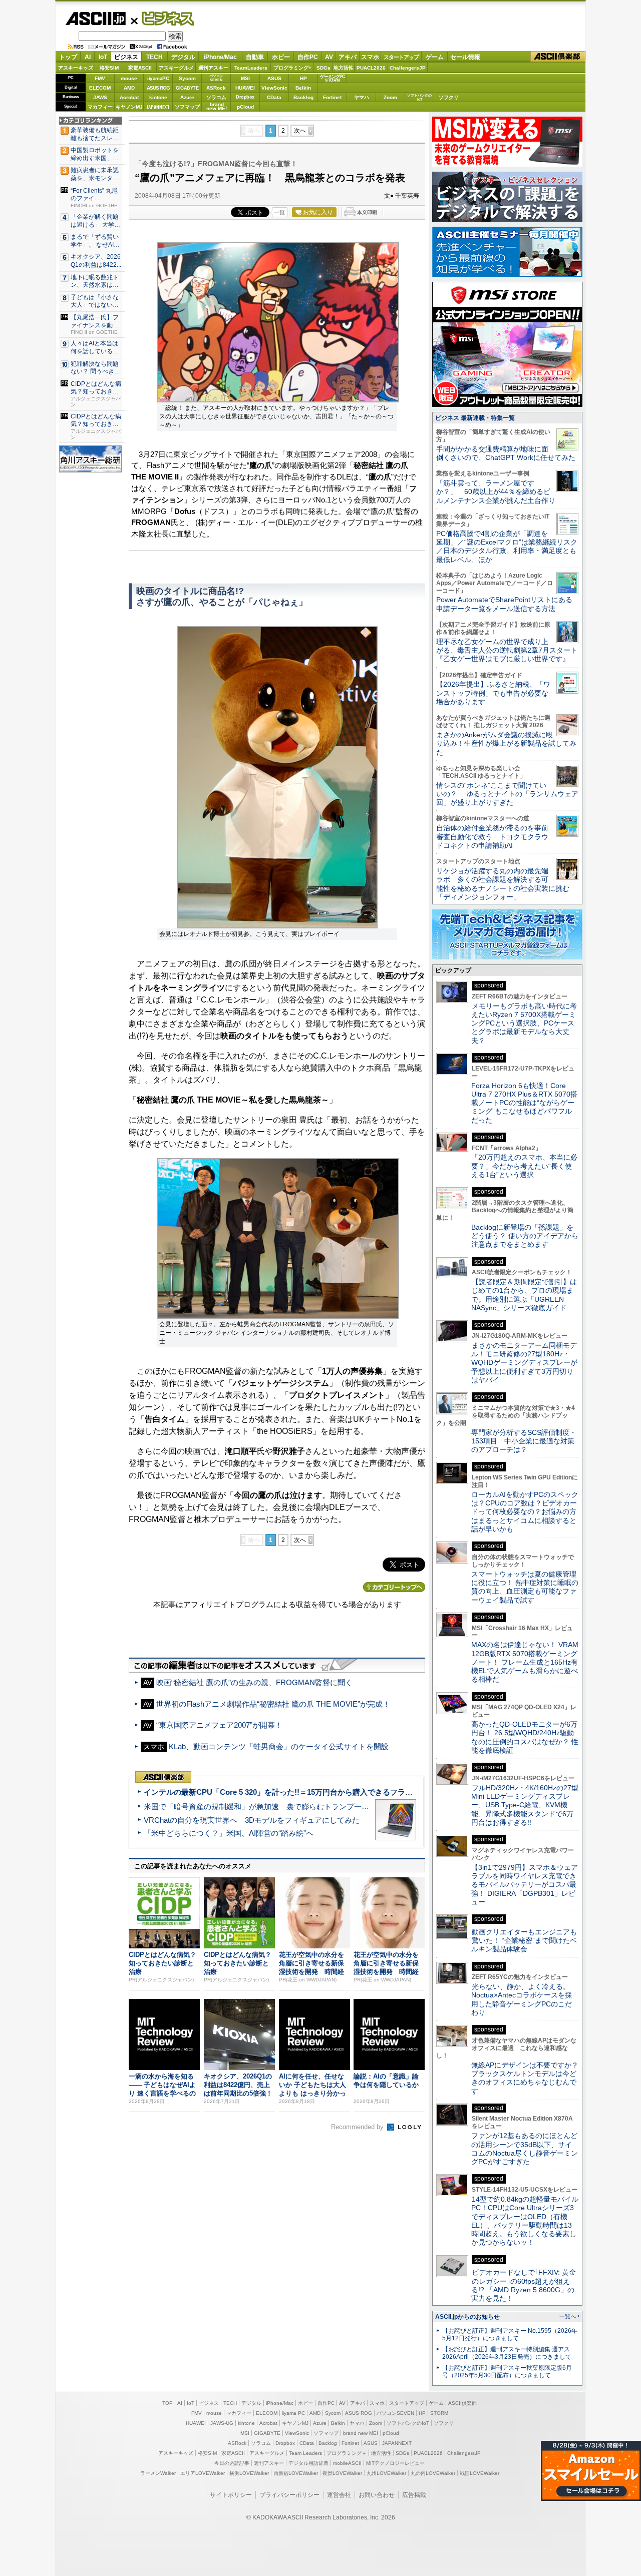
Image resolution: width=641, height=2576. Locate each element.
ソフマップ (187, 107)
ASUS (274, 78)
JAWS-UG (222, 2423)
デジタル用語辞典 (308, 2463)
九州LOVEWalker (386, 2473)
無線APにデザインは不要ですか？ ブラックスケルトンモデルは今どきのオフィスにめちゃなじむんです (528, 2078)
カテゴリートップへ (394, 1587)
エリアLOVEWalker (203, 2473)
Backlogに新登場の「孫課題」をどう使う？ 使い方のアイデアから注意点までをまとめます (525, 1236)
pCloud (245, 107)
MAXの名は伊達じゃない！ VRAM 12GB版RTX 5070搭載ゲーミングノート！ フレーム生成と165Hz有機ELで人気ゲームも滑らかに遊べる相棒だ (525, 1662)
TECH (154, 57)
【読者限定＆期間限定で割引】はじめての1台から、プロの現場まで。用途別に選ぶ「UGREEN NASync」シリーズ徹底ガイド (524, 1295)
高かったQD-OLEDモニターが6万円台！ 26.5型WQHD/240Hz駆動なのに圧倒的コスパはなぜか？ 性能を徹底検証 (525, 1737)
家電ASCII (140, 68)
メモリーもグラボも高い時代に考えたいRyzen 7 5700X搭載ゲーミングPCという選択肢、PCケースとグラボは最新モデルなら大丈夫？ (524, 1023)
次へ (300, 131)
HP (303, 78)
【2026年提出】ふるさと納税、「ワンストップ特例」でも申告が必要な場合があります (493, 693)
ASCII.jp (95, 19)
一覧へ (568, 2316)
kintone (158, 97)
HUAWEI (245, 88)
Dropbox (245, 97)
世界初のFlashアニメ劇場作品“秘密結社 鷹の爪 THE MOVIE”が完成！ (273, 1704)
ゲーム (435, 57)
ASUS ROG (158, 88)
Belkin (303, 88)
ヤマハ (362, 97)
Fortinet (332, 97)
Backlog (303, 97)
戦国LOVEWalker (479, 2473)
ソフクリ (449, 97)
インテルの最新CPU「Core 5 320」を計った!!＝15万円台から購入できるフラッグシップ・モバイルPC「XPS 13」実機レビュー (360, 1792)
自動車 (255, 57)
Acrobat (129, 97)
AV (329, 57)
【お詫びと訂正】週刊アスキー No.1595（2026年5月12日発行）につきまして (510, 2335)
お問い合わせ (377, 2495)
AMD (129, 88)
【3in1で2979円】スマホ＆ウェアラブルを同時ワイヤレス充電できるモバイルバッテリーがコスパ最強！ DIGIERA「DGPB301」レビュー (525, 1885)
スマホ (370, 57)
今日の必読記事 (232, 2463)
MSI (245, 78)
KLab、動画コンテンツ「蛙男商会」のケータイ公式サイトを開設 (279, 1746)
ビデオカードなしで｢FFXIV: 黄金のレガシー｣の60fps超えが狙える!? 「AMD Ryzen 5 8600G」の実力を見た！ (524, 2285)
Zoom (390, 97)
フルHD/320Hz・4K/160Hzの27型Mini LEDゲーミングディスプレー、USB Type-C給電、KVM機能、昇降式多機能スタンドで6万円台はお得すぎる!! (525, 1805)
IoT (103, 57)
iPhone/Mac (220, 57)
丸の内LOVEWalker (433, 2473)
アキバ (348, 57)
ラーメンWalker (158, 2473)
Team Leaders (305, 2453)
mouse (129, 78)
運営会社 (339, 2495)
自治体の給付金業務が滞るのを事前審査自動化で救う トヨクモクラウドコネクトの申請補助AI (492, 837)
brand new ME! (361, 2433)
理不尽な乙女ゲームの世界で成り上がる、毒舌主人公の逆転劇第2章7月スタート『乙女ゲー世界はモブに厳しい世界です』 (507, 650)
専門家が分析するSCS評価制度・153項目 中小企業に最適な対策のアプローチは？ (524, 1441)
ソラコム (216, 97)
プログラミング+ (292, 68)
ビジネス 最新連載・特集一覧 (475, 418)
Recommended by (358, 2127)
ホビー (281, 57)
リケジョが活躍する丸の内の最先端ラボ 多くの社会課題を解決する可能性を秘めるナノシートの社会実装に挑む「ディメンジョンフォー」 (503, 884)
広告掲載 (414, 2495)
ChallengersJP (408, 68)
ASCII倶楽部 (558, 57)
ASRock (216, 88)
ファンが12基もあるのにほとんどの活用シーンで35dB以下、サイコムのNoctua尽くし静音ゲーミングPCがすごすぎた (525, 2149)
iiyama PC (293, 2413)
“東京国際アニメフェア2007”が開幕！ (219, 1725)
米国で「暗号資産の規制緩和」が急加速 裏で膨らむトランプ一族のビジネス (275, 1807)
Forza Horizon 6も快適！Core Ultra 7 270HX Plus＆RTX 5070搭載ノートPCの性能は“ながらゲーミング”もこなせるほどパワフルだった (524, 1103)
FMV (100, 78)
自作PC (308, 57)
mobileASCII (347, 2463)
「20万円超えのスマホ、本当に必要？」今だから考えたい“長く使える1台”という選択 (524, 1166)
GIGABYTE (187, 88)
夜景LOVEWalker (342, 2473)
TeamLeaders (251, 68)
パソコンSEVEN (216, 78)
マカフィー (100, 107)
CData (274, 97)
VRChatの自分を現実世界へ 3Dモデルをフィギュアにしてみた (252, 1820)
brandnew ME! (217, 107)
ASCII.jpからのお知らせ (467, 2317)
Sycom (187, 78)
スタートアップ (401, 57)
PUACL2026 (371, 68)
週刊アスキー (213, 68)
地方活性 (344, 68)
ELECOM (100, 88)
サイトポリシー (231, 2495)
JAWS (100, 97)
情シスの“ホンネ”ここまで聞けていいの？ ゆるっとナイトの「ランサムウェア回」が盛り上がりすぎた (507, 794)
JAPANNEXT (158, 107)
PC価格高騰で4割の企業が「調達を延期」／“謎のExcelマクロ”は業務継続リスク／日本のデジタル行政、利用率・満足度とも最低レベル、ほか (507, 547)
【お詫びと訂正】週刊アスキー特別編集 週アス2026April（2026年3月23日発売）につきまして (507, 2353)
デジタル (183, 57)
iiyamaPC (158, 78)
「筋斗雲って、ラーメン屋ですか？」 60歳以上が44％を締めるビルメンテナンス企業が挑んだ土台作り (496, 492)
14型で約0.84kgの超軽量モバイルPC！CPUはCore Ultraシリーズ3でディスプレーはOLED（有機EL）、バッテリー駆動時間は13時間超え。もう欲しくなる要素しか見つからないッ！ (525, 2221)
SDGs (324, 68)
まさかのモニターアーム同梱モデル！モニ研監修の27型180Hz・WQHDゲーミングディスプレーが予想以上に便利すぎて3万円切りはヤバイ (524, 1363)
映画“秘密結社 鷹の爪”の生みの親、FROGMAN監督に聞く (254, 1682)
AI (88, 57)
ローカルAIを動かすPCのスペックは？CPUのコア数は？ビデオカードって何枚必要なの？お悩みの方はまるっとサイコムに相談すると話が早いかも (525, 1512)
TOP (168, 2403)
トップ (68, 57)
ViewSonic (274, 88)
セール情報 (465, 57)
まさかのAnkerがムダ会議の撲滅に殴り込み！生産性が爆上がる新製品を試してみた (506, 743)
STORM (439, 2413)
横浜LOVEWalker (249, 2473)
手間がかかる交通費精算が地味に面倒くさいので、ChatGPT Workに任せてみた (506, 453)
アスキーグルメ (176, 68)
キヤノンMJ (129, 107)
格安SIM (109, 68)
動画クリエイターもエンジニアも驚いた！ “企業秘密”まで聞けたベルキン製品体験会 (524, 1941)
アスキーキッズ (76, 68)
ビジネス (162, 18)
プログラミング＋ (347, 2453)
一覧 (279, 212)
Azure (187, 97)
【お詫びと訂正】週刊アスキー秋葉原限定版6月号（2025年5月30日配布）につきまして (507, 2372)
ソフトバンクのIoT (419, 97)
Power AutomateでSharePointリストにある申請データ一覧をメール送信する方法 (504, 604)
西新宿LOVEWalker (296, 2473)
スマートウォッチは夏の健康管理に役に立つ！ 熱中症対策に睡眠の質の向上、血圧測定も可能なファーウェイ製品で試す (525, 1587)
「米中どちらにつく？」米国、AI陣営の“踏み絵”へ (229, 1833)
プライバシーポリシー (289, 2495)
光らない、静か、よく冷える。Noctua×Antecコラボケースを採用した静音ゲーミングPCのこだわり (522, 1999)
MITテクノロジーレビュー (395, 2463)
